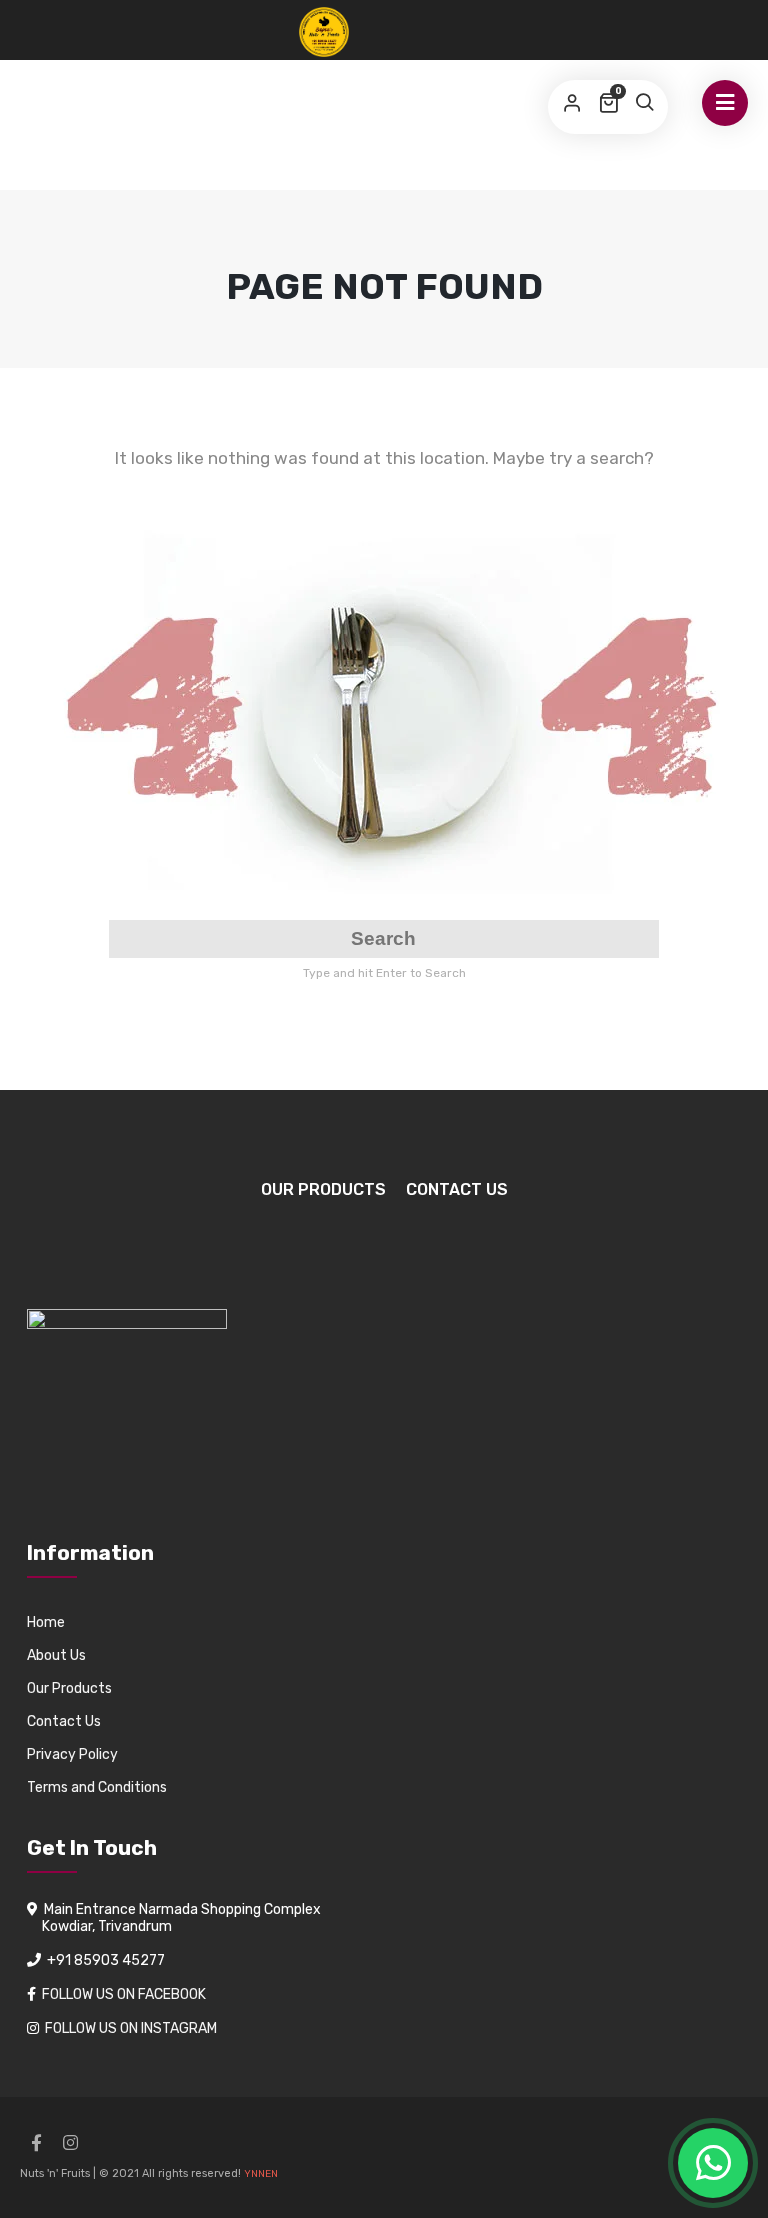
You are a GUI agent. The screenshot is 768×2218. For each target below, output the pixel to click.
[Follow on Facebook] (36, 2143)
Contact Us (457, 1189)
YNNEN (261, 2174)
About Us (56, 1655)
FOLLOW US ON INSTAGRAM (131, 2028)
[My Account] (572, 104)
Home (46, 1622)
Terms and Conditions (97, 1787)
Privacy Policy (72, 1754)
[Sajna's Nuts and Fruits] (324, 32)
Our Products (323, 1189)
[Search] (644, 104)
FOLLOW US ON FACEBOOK (124, 1994)
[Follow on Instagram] (70, 2143)
